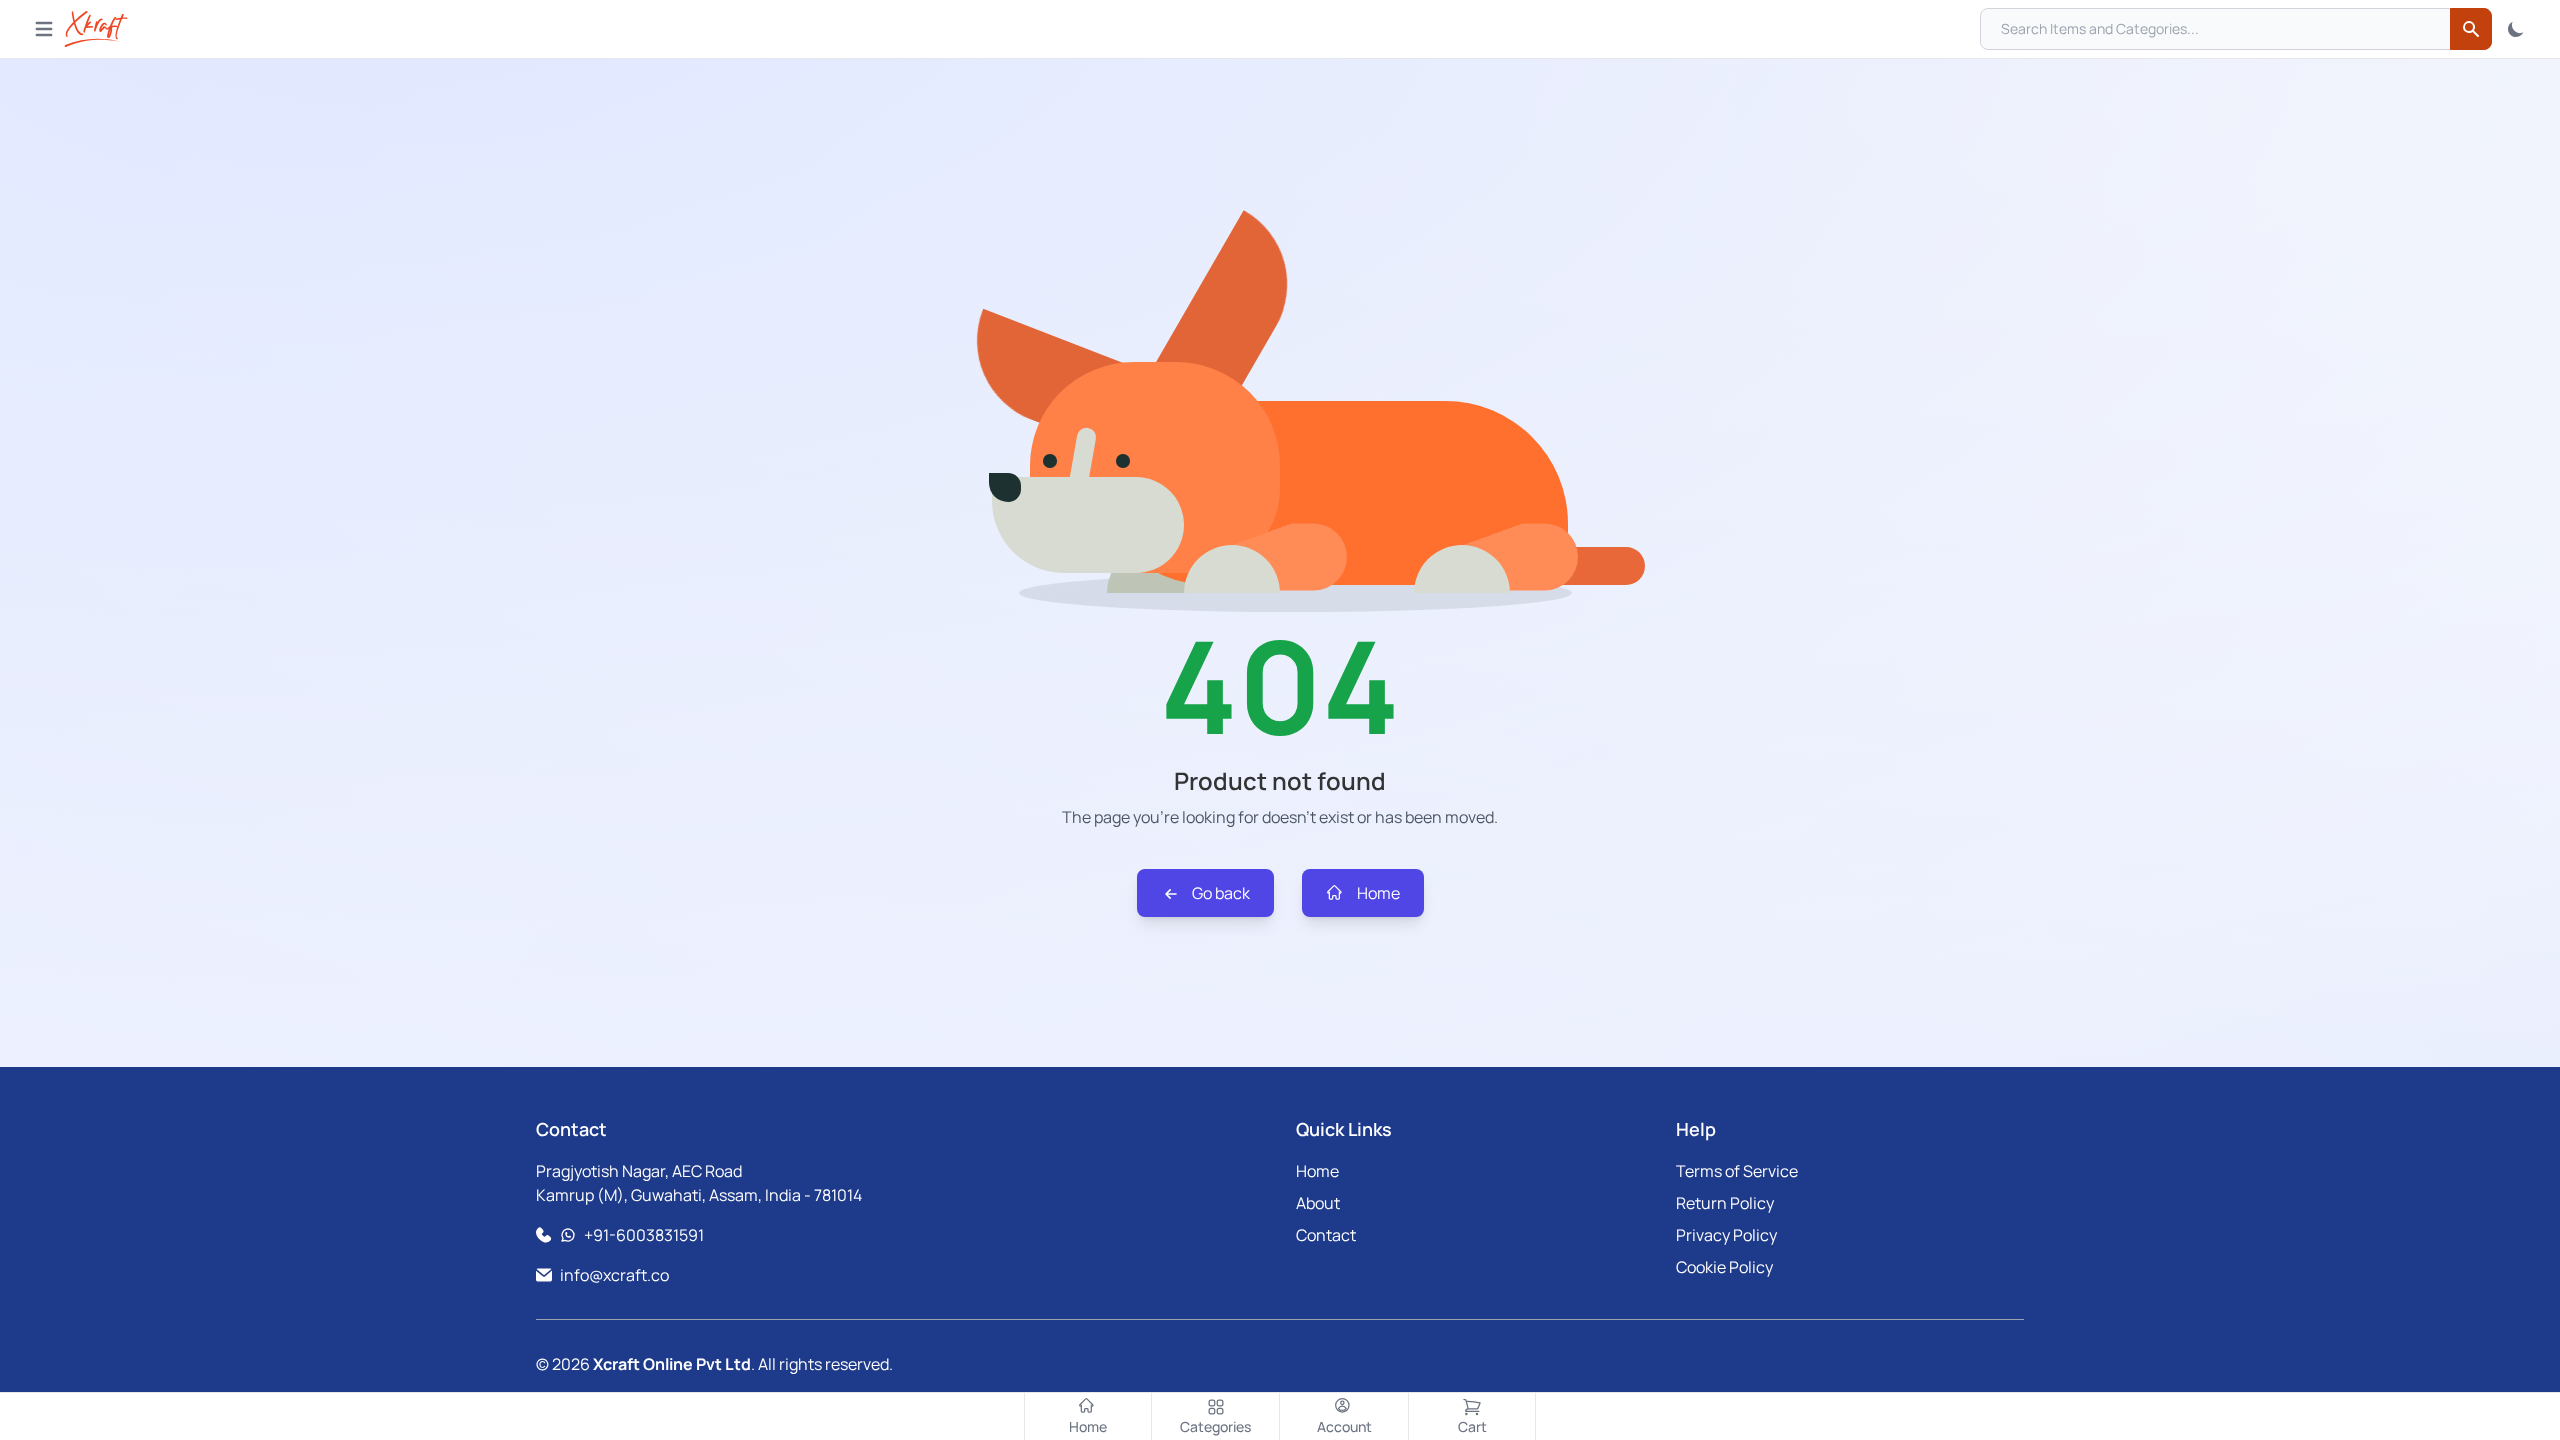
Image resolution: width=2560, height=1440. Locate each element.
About (1318, 1203)
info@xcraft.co (614, 1275)
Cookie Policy (1724, 1267)
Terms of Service (1737, 1171)
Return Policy (1725, 1203)
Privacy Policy (1726, 1235)
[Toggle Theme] (2516, 29)
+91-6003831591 (644, 1235)
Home (1377, 893)
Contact (1326, 1235)
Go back (1219, 893)
